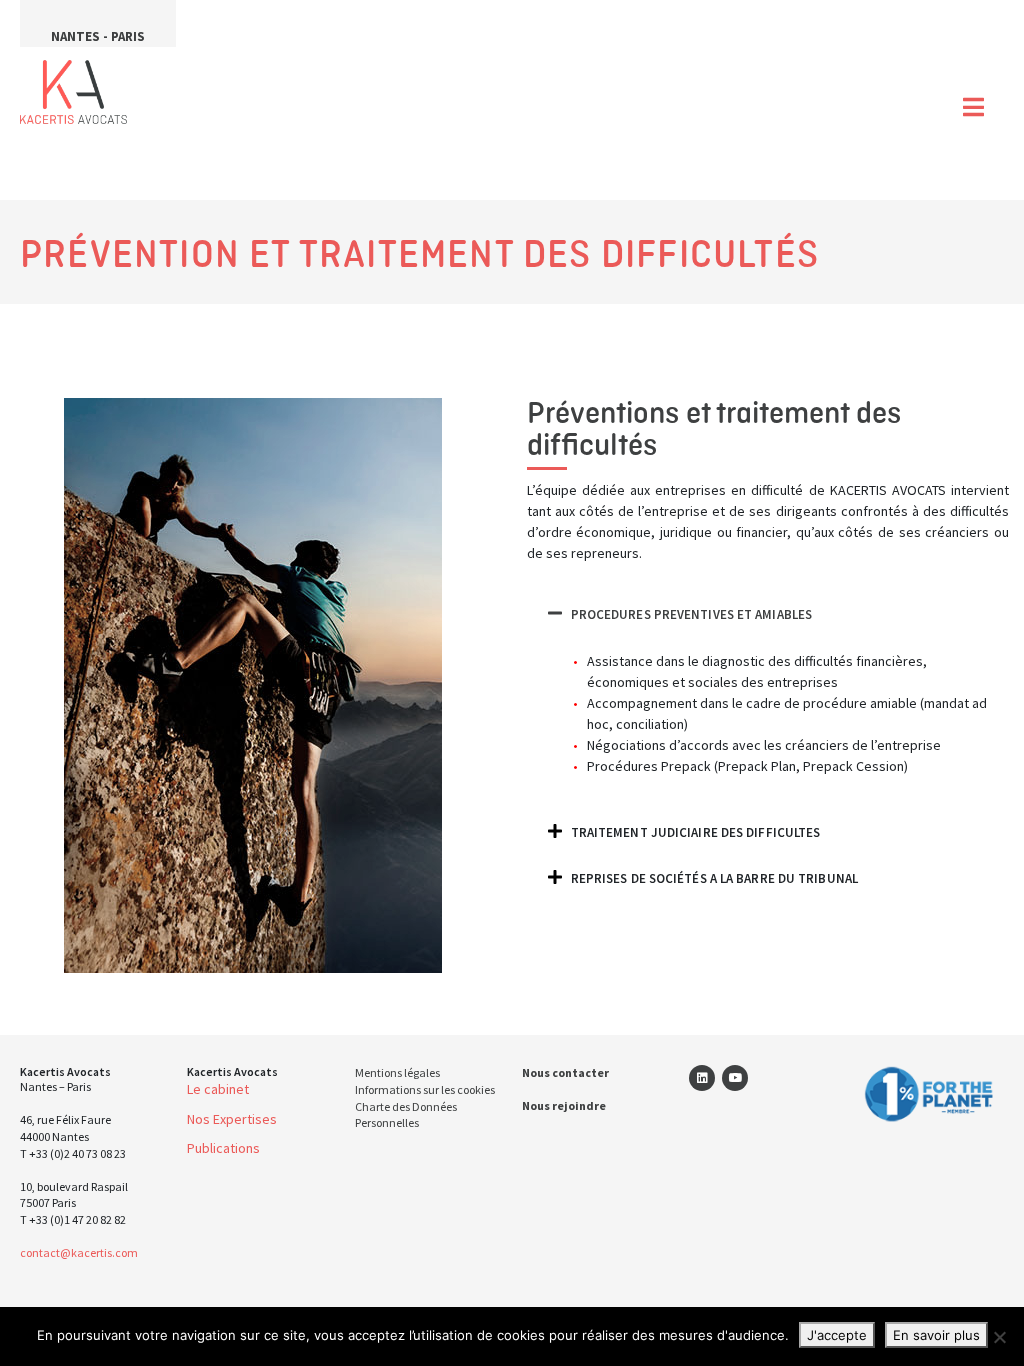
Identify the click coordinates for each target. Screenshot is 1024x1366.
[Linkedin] (702, 1078)
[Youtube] (735, 1078)
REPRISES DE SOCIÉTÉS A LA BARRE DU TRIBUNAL (714, 878)
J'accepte (837, 1335)
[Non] (999, 1337)
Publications (223, 1148)
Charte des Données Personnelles (406, 1115)
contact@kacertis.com (79, 1252)
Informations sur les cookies (425, 1089)
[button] (768, 613)
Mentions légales (397, 1072)
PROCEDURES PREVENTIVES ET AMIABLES (691, 614)
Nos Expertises (232, 1119)
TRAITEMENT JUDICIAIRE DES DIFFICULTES (696, 832)
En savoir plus (936, 1335)
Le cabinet (218, 1089)
